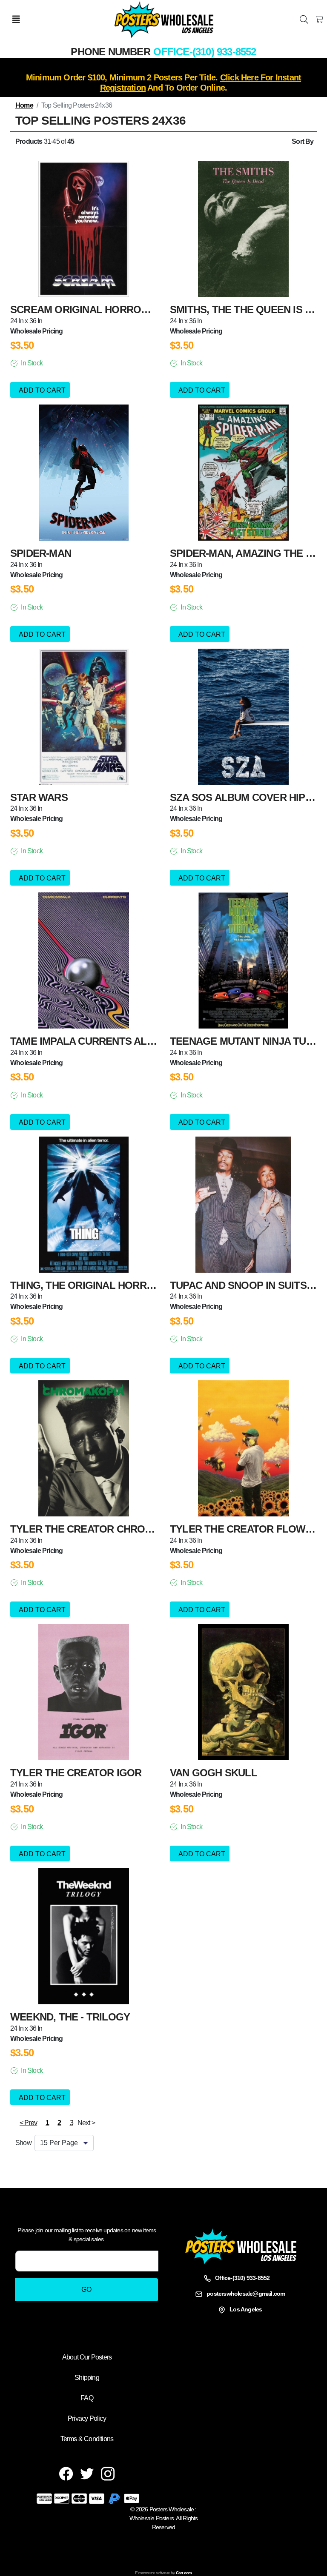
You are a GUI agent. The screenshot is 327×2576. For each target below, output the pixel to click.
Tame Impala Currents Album (89, 1041)
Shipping (87, 2378)
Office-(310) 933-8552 (205, 52)
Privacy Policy (87, 2418)
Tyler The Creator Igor (76, 1773)
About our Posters (87, 2357)
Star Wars (39, 797)
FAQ (87, 2398)
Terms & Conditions (87, 2439)
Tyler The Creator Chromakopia (100, 1529)
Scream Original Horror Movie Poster (118, 309)
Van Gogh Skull (214, 1773)
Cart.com (184, 2573)
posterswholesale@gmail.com (246, 2294)
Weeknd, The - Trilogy (70, 2017)
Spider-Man (41, 553)
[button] (72, 2123)
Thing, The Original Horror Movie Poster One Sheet (153, 1285)
